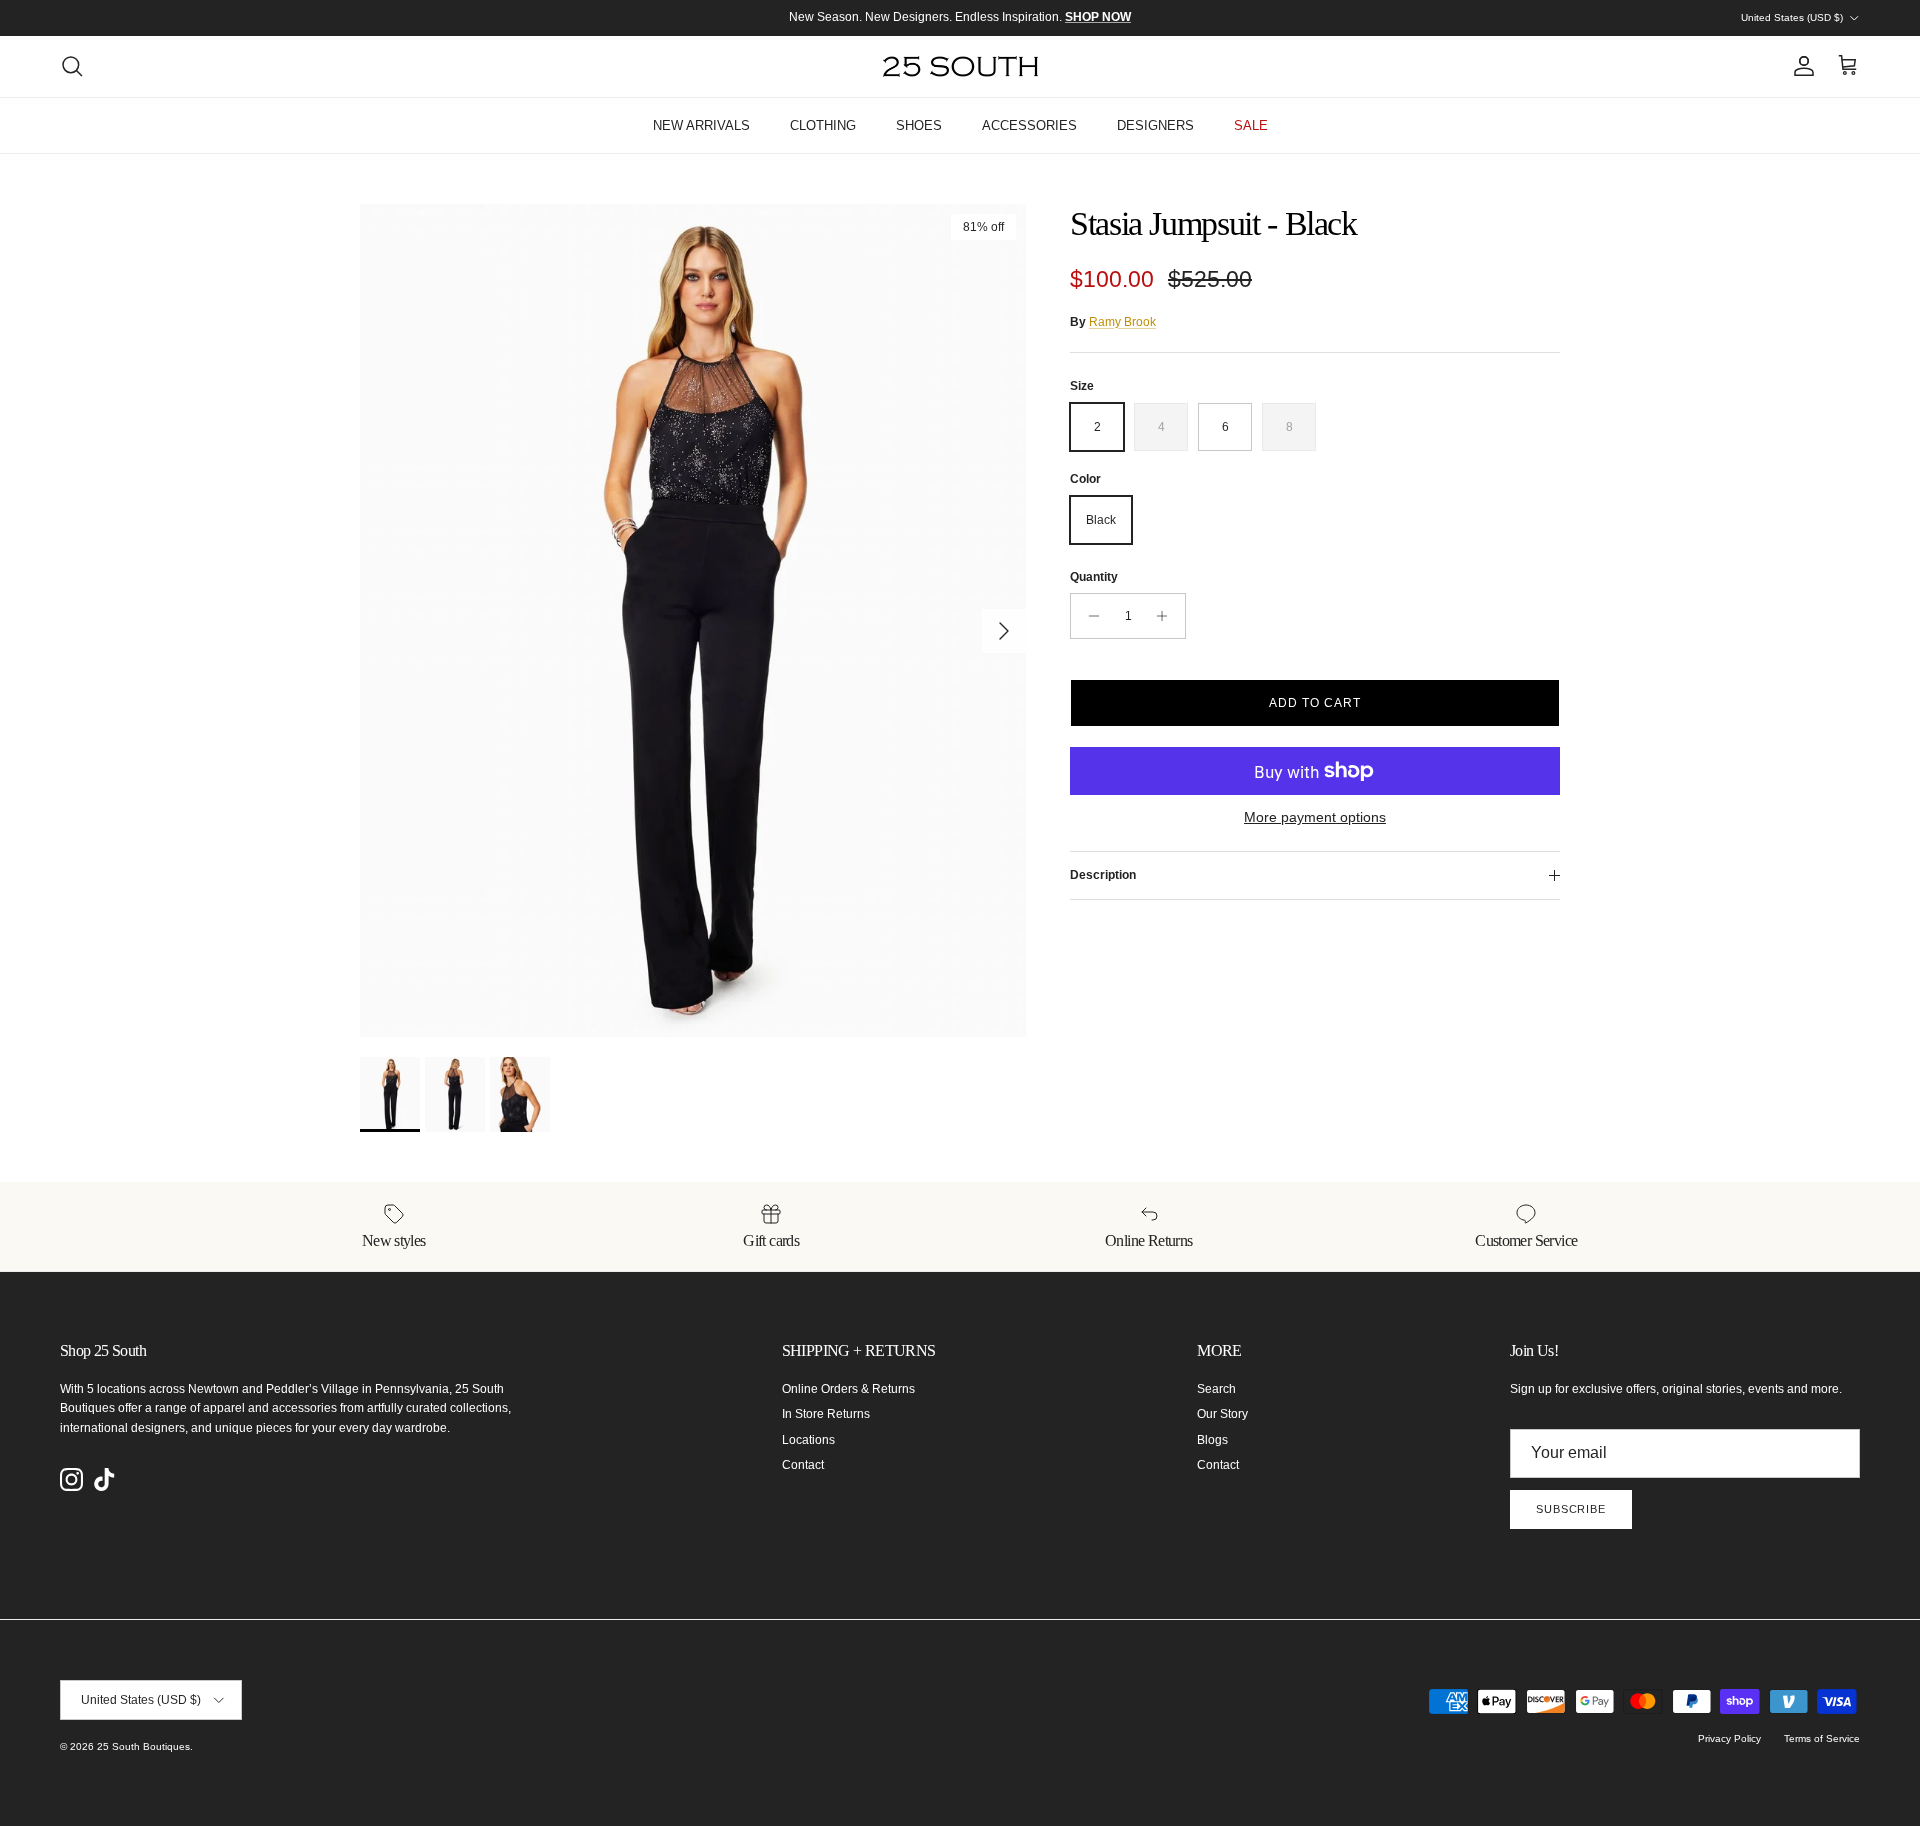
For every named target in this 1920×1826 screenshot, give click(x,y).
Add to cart (1315, 703)
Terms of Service (1822, 1738)
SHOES (919, 125)
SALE (1251, 125)
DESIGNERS (1155, 125)
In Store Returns (826, 1414)
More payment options (1315, 817)
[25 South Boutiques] (960, 66)
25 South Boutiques (143, 1746)
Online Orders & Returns (848, 1389)
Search (1216, 1389)
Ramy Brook (1122, 322)
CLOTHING (823, 125)
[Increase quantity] (1167, 616)
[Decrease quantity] (1088, 616)
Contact (803, 1465)
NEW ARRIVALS (701, 125)
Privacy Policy (1729, 1738)
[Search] (72, 66)
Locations (808, 1440)
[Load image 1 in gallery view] (693, 620)
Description (1103, 875)
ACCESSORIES (1029, 125)
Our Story (1222, 1414)
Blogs (1212, 1440)
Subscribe (1571, 1509)
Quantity (1094, 577)
